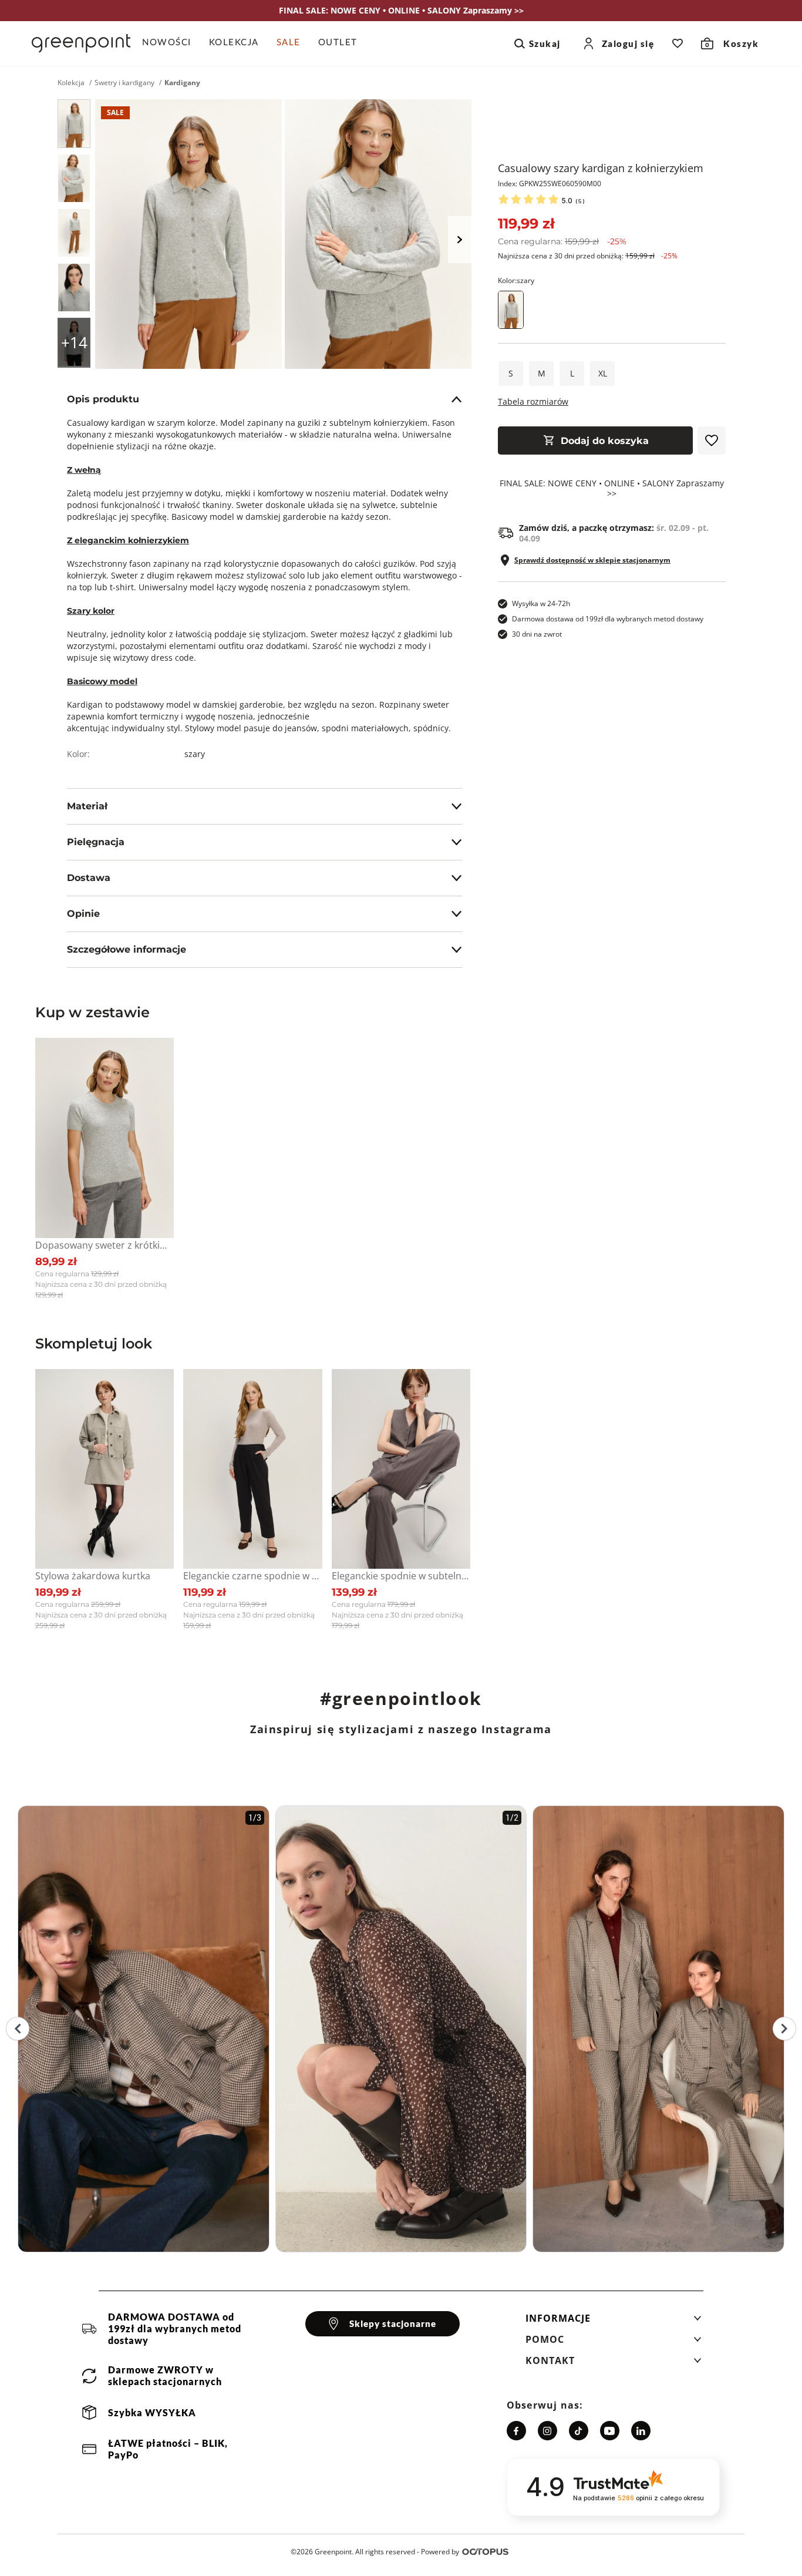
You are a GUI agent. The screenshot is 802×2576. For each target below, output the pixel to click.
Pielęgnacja (96, 842)
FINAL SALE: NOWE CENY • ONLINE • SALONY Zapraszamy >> (612, 489)
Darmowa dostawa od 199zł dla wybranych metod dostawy (608, 619)
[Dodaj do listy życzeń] (712, 440)
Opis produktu (103, 399)
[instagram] (547, 2431)
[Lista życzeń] (678, 43)
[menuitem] (171, 43)
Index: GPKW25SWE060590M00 (550, 184)
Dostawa (89, 878)
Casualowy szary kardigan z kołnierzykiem (601, 168)
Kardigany (182, 83)
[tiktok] (579, 2431)
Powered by (440, 2552)
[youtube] (610, 2431)
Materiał (87, 806)
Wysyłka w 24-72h (541, 603)
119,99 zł (526, 223)
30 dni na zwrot (537, 634)
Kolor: (516, 280)
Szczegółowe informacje (127, 949)
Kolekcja (71, 83)
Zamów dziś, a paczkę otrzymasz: (614, 533)
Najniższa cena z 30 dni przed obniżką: (588, 256)
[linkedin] (641, 2431)
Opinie (83, 914)
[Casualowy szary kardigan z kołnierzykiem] (74, 124)
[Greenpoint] (81, 43)
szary (195, 754)
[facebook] (516, 2431)
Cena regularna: (562, 241)
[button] (614, 2322)
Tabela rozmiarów (533, 401)
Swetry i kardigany (124, 83)
